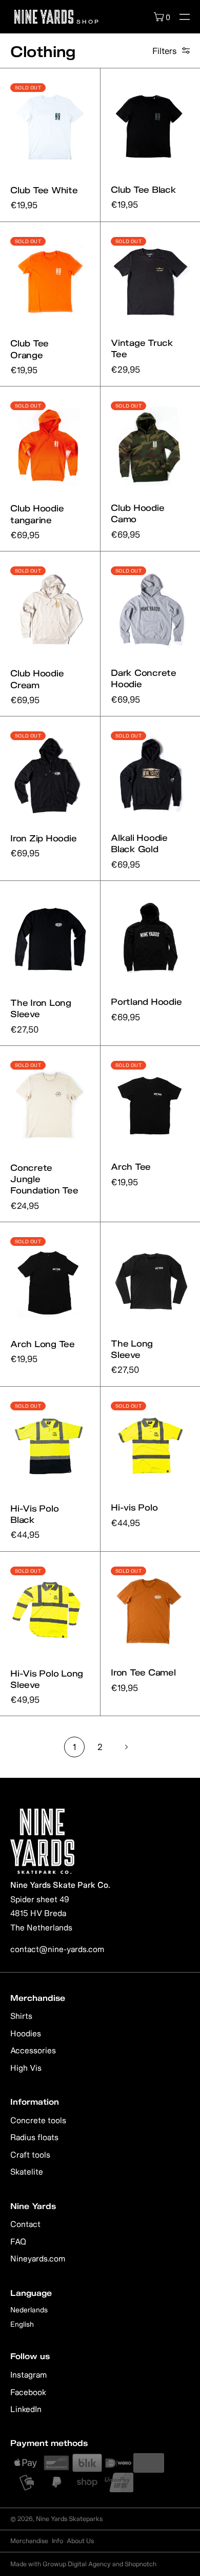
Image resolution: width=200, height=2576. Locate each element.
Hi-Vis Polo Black (34, 1514)
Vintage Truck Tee (142, 348)
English (22, 2324)
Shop (87, 21)
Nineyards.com (38, 2258)
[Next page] (126, 1747)
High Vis (26, 2068)
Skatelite (27, 2172)
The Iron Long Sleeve (41, 1008)
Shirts (21, 2016)
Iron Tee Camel (143, 1672)
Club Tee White (44, 190)
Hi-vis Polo (134, 1507)
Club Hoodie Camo (137, 513)
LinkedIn (26, 2409)
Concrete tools (38, 2120)
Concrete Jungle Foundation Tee (44, 1179)
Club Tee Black (144, 189)
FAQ (18, 2241)
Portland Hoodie (146, 1001)
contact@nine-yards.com (57, 1949)
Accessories (33, 2050)
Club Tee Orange (29, 349)
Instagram (28, 2375)
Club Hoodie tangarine (37, 514)
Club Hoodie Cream (37, 679)
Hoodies (26, 2033)
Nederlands (29, 2310)
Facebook (28, 2392)
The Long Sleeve (132, 1349)
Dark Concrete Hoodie (144, 678)
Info (57, 2541)
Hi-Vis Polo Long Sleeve (47, 1679)
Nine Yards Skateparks (69, 2519)
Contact (25, 2224)
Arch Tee (131, 1166)
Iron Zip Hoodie (43, 838)
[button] (185, 17)
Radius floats (34, 2137)
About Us (80, 2541)
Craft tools (30, 2155)
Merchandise (29, 2541)
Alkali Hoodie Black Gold (139, 843)
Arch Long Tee (43, 1344)
